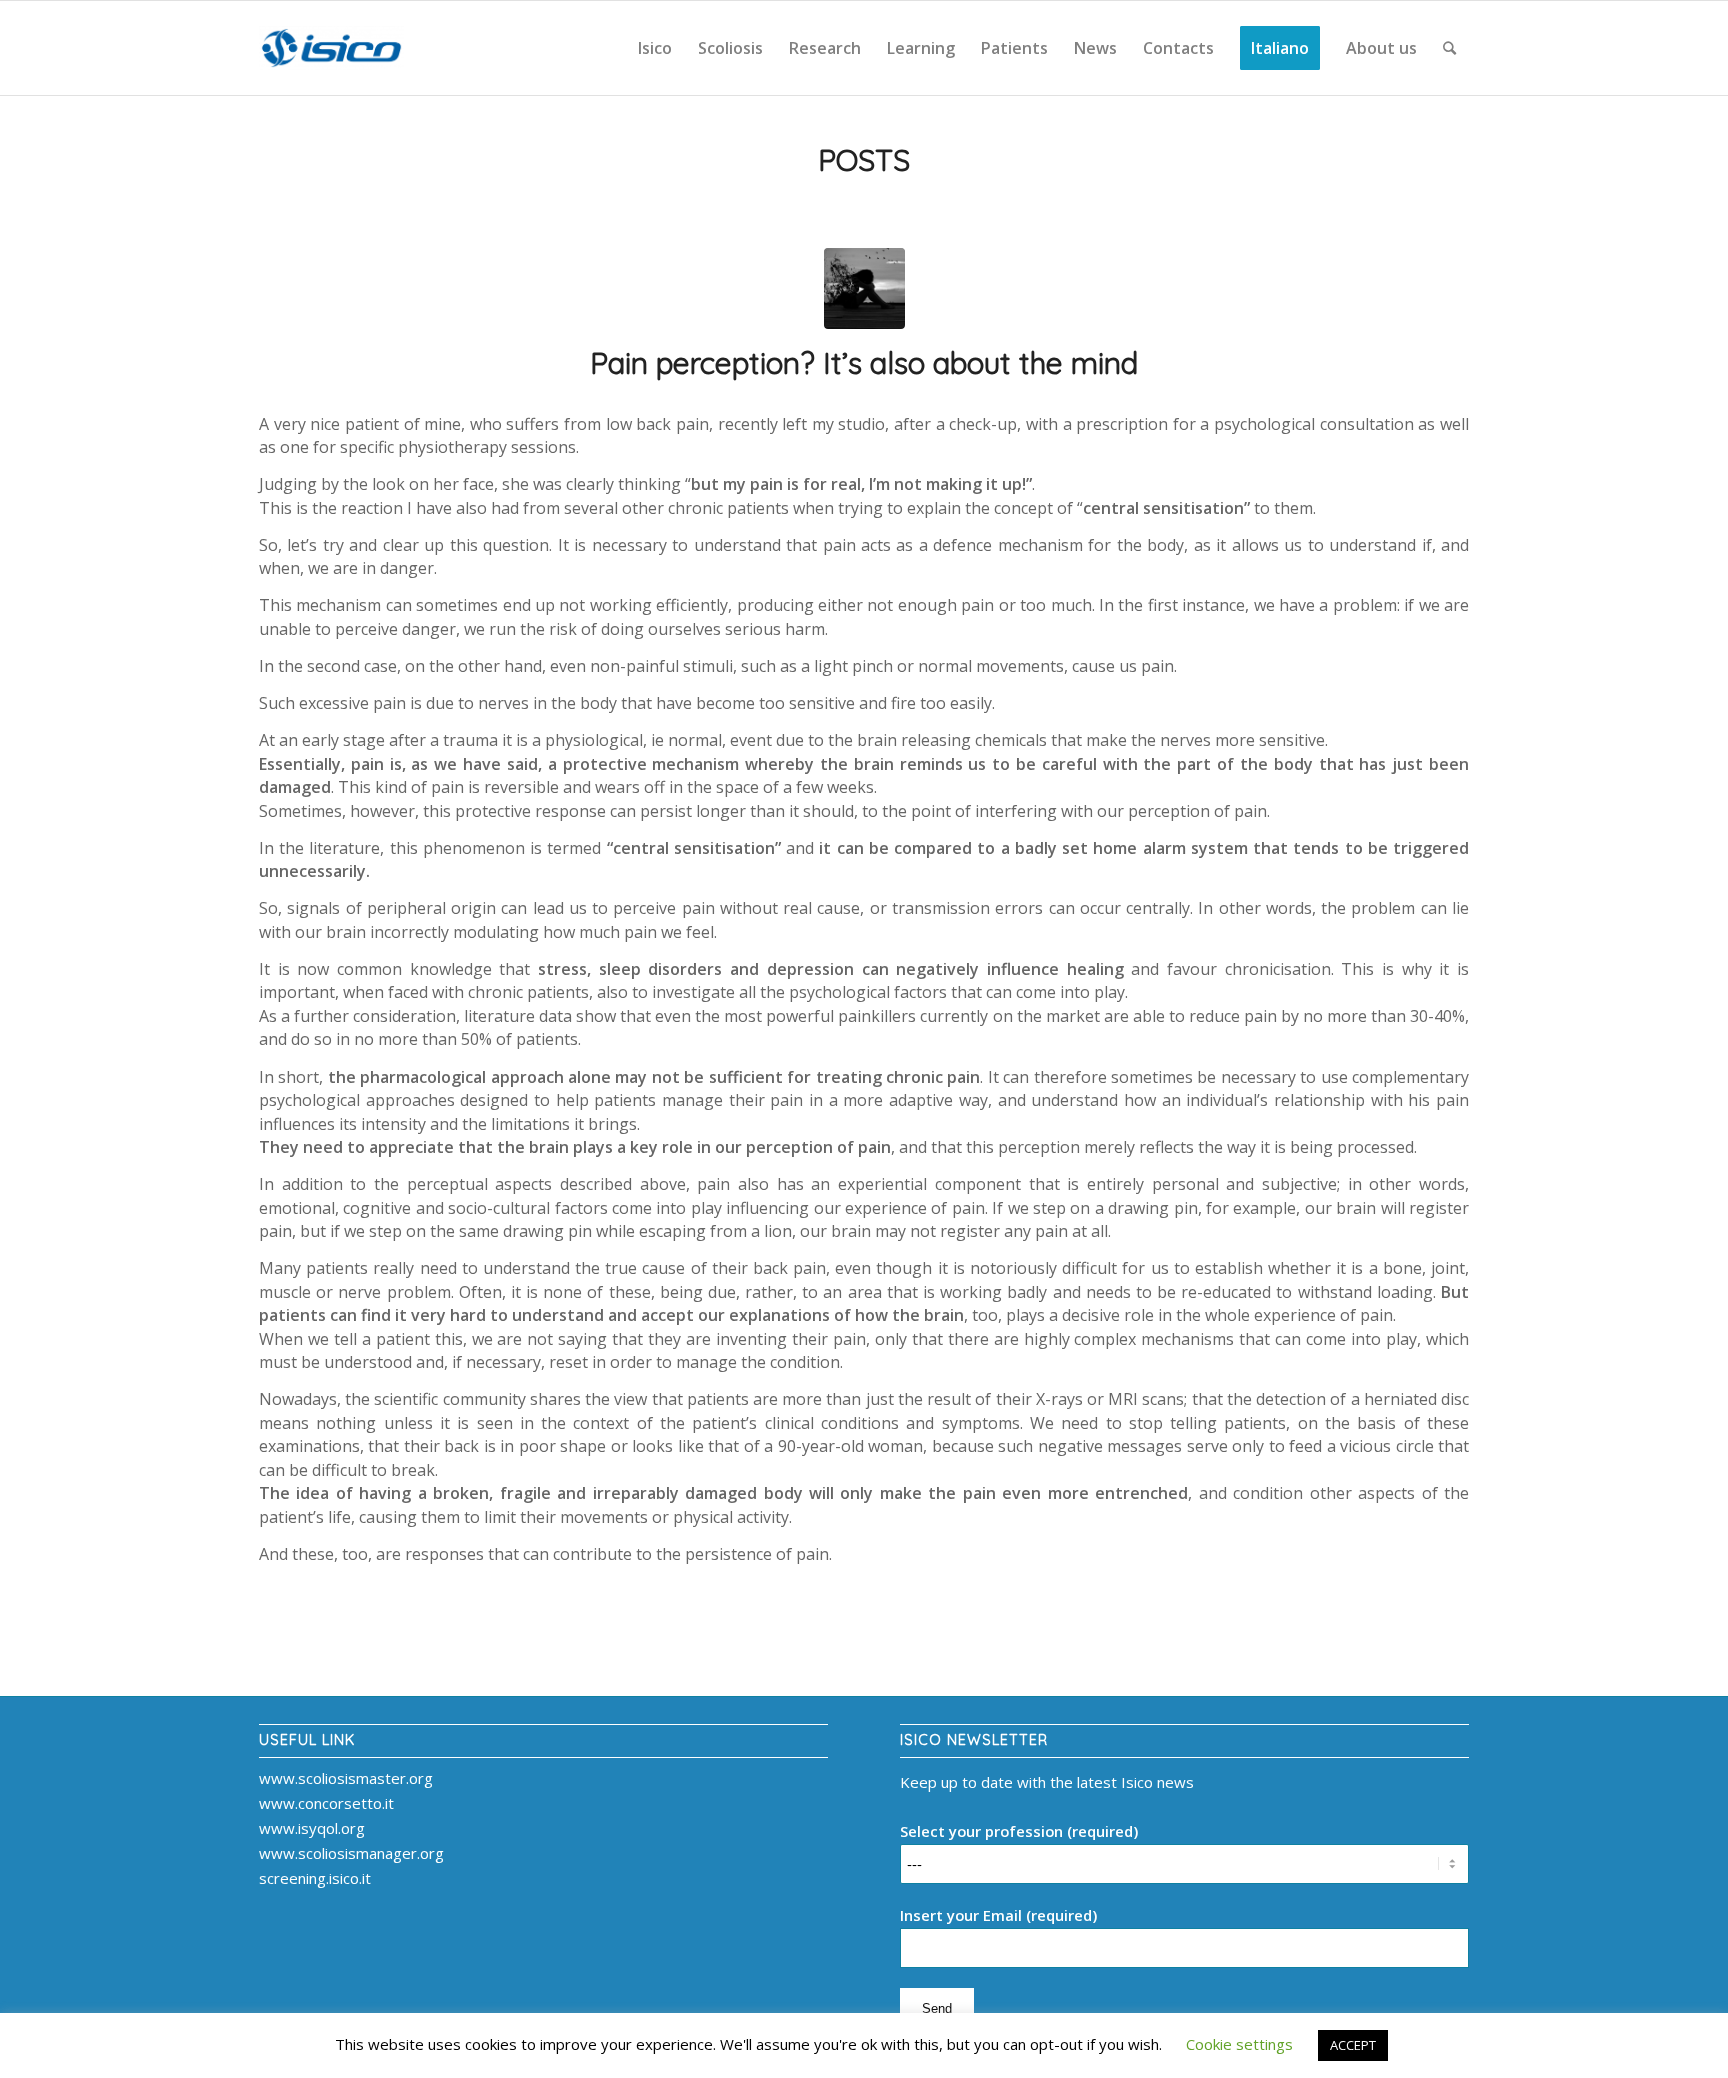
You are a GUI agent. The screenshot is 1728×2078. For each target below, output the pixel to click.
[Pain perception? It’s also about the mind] (864, 288)
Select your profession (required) (1019, 1831)
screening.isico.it (315, 1878)
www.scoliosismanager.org (351, 1853)
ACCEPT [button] (1353, 2045)
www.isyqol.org (312, 1828)
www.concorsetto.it (326, 1803)
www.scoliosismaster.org (346, 1778)
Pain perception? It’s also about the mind (864, 363)
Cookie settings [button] (1239, 2044)
